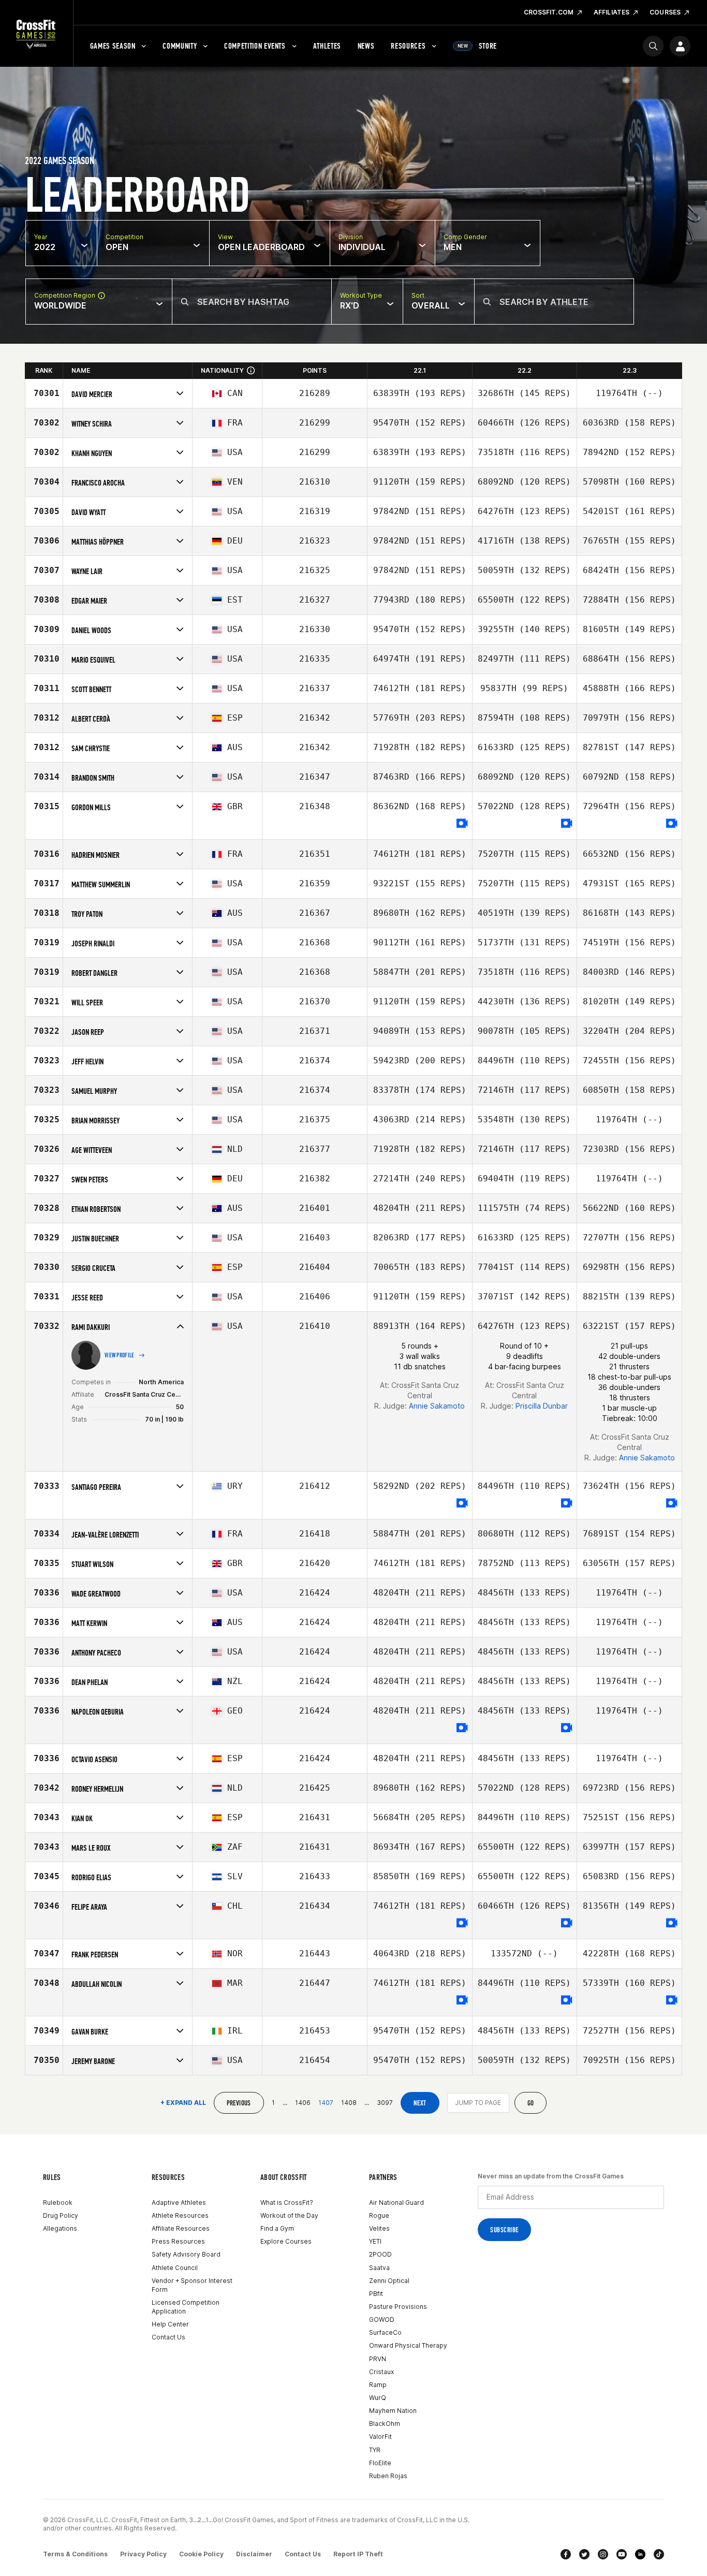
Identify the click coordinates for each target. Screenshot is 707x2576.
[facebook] (566, 2554)
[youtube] (622, 2554)
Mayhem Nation (393, 2411)
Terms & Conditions (75, 2554)
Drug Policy (61, 2215)
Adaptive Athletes (179, 2202)
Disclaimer (254, 2554)
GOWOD (382, 2319)
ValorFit (380, 2436)
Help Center (170, 2324)
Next (420, 2103)
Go (531, 2103)
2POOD (380, 2254)
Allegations (60, 2228)
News (366, 46)
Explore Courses (286, 2241)
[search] (653, 46)
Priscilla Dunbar (542, 1406)
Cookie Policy (201, 2554)
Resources (408, 46)
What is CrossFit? (287, 2202)
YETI (375, 2241)
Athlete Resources (180, 2215)
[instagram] (603, 2554)
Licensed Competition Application (186, 2307)
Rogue (379, 2215)
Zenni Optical (389, 2281)
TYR (375, 2450)
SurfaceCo (385, 2332)
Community (180, 46)
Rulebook (58, 2202)
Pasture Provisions (398, 2307)
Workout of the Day (289, 2215)
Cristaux (381, 2372)
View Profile (120, 1355)
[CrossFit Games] (36, 34)
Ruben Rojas (388, 2476)
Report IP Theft (358, 2554)
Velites (379, 2228)
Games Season (113, 46)
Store (477, 46)
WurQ (378, 2398)
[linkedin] (640, 2554)
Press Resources (178, 2241)
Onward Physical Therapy (408, 2345)
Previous (239, 2103)
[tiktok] (659, 2554)
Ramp (378, 2385)
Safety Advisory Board (186, 2254)
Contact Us (168, 2337)
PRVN (378, 2359)
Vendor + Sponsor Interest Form (192, 2285)
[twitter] (584, 2554)
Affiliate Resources (181, 2228)
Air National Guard (396, 2202)
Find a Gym (277, 2228)
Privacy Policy (143, 2554)
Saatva (379, 2268)
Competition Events (255, 46)
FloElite (380, 2463)
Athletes (327, 46)
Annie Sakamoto (437, 1406)
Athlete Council (175, 2268)
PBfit (376, 2294)
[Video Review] (462, 824)
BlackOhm (385, 2424)
